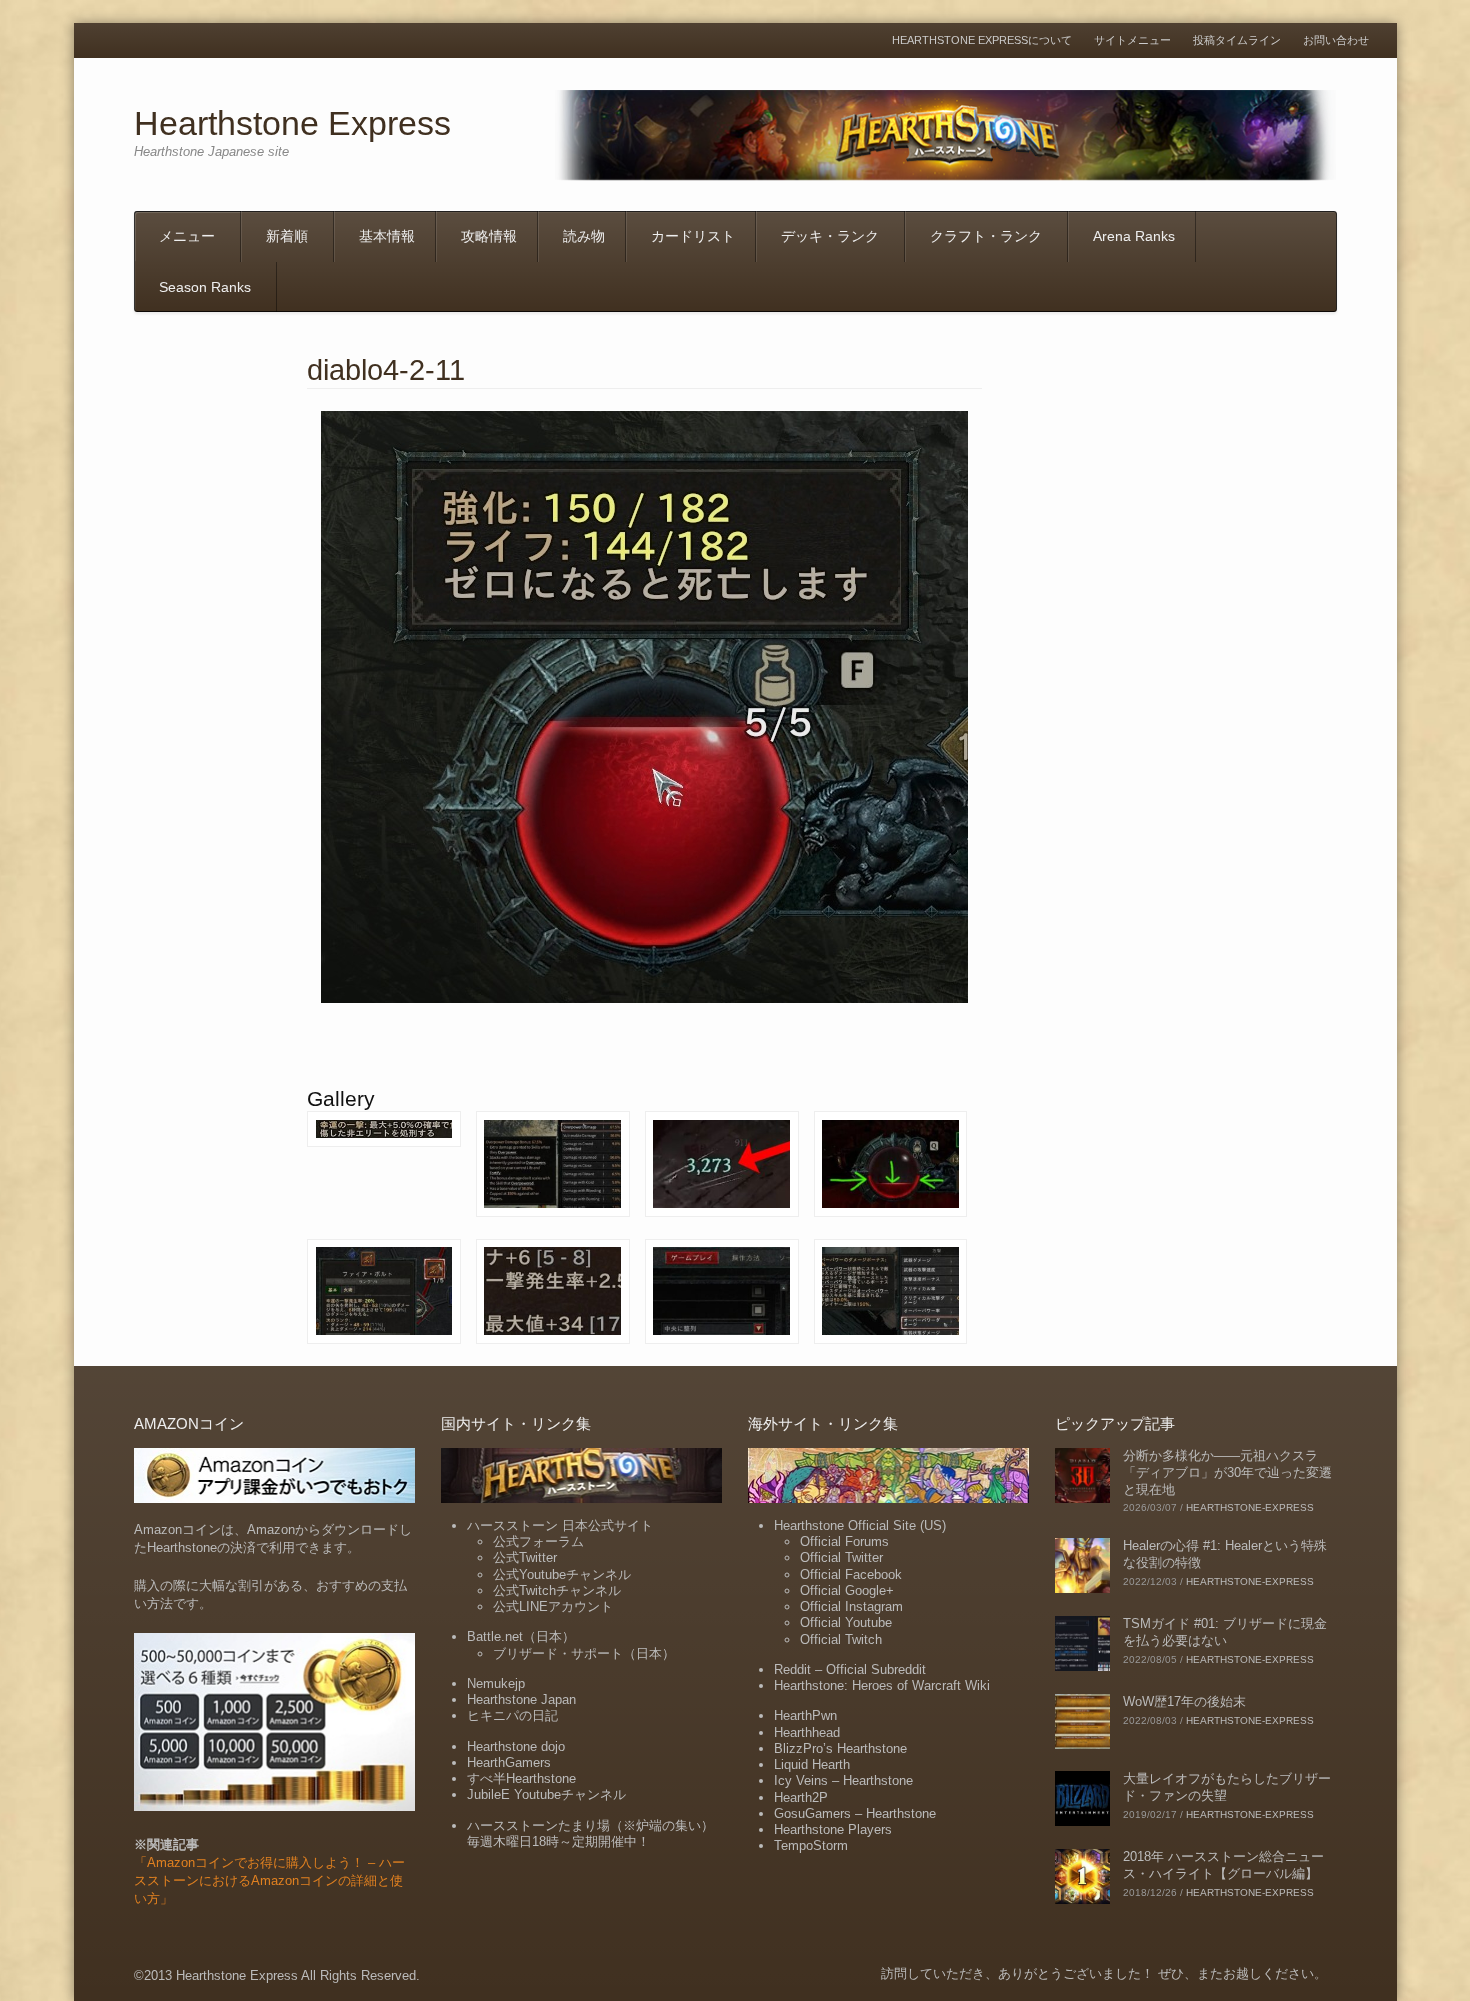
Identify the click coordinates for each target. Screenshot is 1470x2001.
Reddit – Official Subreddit (850, 1669)
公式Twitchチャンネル (557, 1590)
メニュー (187, 236)
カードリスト (693, 236)
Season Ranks (205, 287)
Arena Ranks (1134, 236)
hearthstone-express (1250, 1507)
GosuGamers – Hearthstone (855, 1813)
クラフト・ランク (986, 236)
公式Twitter (525, 1557)
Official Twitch (841, 1639)
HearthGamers (509, 1762)
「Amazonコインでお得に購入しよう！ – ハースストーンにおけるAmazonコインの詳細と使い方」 (269, 1880)
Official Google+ (847, 1590)
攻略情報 (489, 236)
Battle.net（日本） (521, 1636)
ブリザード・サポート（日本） (584, 1653)
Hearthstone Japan (521, 1699)
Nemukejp (496, 1683)
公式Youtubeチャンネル (562, 1574)
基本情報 (387, 236)
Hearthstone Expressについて (982, 40)
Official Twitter (841, 1557)
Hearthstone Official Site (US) (860, 1525)
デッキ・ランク (830, 236)
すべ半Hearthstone (521, 1778)
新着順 (287, 236)
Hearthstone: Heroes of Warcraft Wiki (882, 1685)
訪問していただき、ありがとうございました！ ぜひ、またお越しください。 (1104, 1973)
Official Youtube (846, 1622)
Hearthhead (807, 1732)
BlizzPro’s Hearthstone (840, 1748)
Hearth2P (801, 1797)
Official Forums (844, 1541)
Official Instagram (851, 1606)
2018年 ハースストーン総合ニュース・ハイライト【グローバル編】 (1223, 1865)
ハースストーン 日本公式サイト (560, 1525)
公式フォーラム (538, 1541)
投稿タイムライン (1237, 40)
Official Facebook (851, 1574)
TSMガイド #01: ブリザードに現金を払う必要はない (1225, 1632)
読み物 (584, 236)
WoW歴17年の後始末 (1184, 1701)
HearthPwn (805, 1715)
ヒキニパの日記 (512, 1715)
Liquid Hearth (812, 1764)
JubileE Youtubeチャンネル (546, 1794)
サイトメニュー (1132, 40)
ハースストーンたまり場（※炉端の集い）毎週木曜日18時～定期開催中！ (590, 1833)
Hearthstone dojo (516, 1746)
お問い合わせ (1336, 40)
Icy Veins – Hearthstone (843, 1780)
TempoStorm (811, 1845)
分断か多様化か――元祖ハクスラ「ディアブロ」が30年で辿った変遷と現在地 (1227, 1472)
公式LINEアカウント (553, 1606)
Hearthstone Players (833, 1829)
